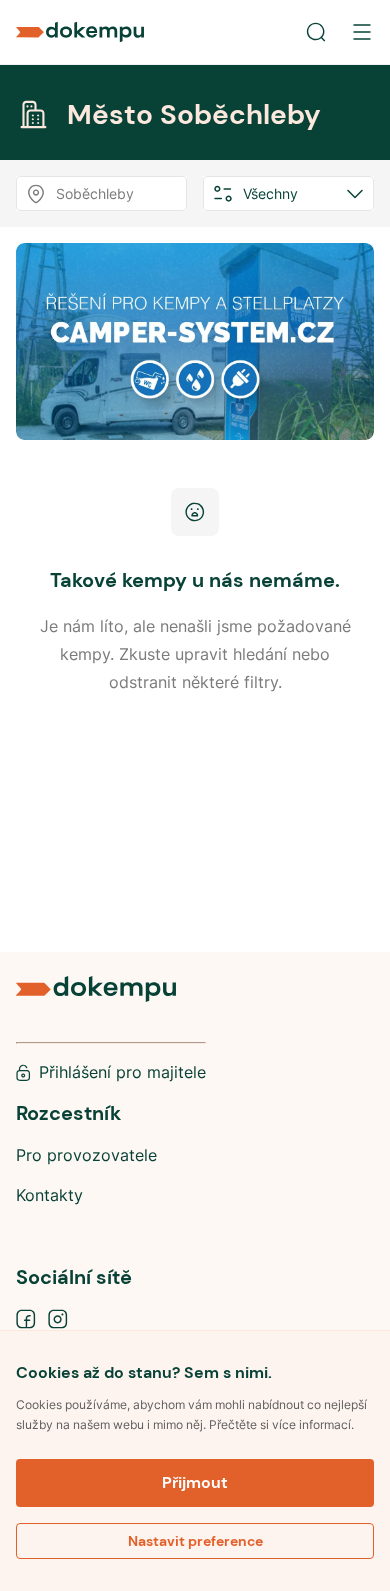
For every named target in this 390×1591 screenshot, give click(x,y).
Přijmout (195, 1482)
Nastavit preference (195, 1541)
